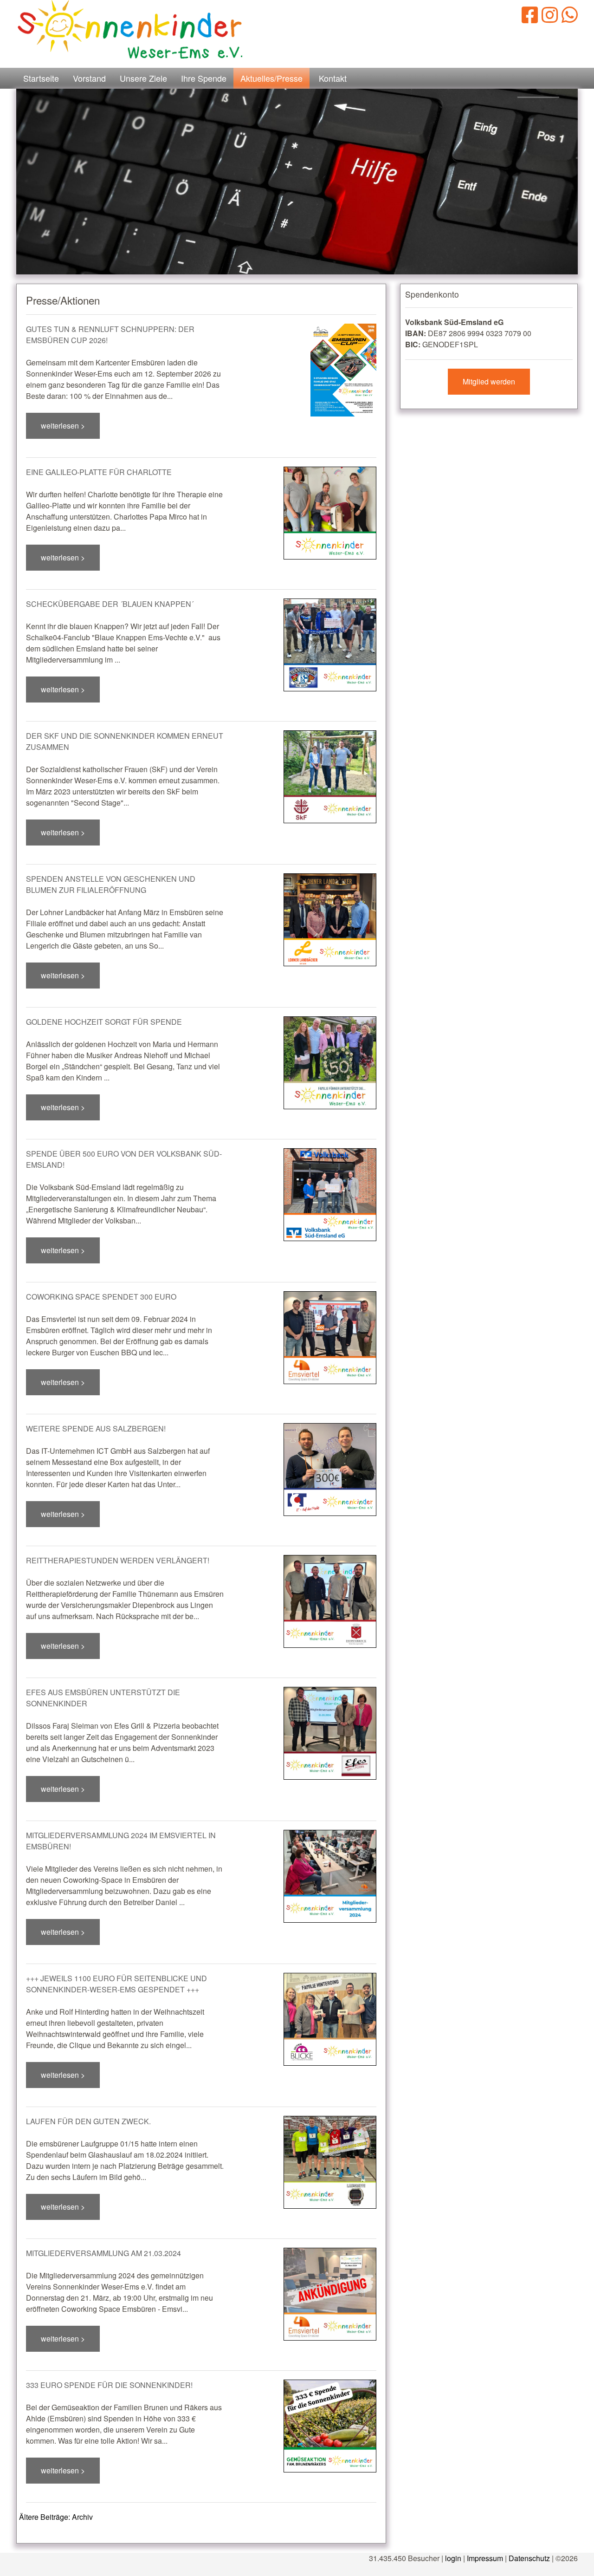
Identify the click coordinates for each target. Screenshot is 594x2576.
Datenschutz (529, 2558)
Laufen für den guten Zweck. (88, 2121)
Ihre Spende (204, 78)
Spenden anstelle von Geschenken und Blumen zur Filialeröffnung (111, 884)
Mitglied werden (489, 381)
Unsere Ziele (143, 78)
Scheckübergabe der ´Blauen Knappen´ (110, 604)
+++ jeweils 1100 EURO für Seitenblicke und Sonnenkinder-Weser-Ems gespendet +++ (116, 1984)
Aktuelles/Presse (271, 78)
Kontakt (333, 78)
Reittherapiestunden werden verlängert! (118, 1560)
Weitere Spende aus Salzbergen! (96, 1428)
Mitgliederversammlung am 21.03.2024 (103, 2253)
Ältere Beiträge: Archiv (56, 2517)
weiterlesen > (63, 426)
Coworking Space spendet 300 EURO (101, 1297)
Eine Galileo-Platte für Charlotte (99, 472)
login (453, 2558)
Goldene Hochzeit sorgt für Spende (104, 1022)
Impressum (485, 2558)
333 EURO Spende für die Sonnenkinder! (109, 2385)
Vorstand (89, 78)
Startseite (41, 78)
